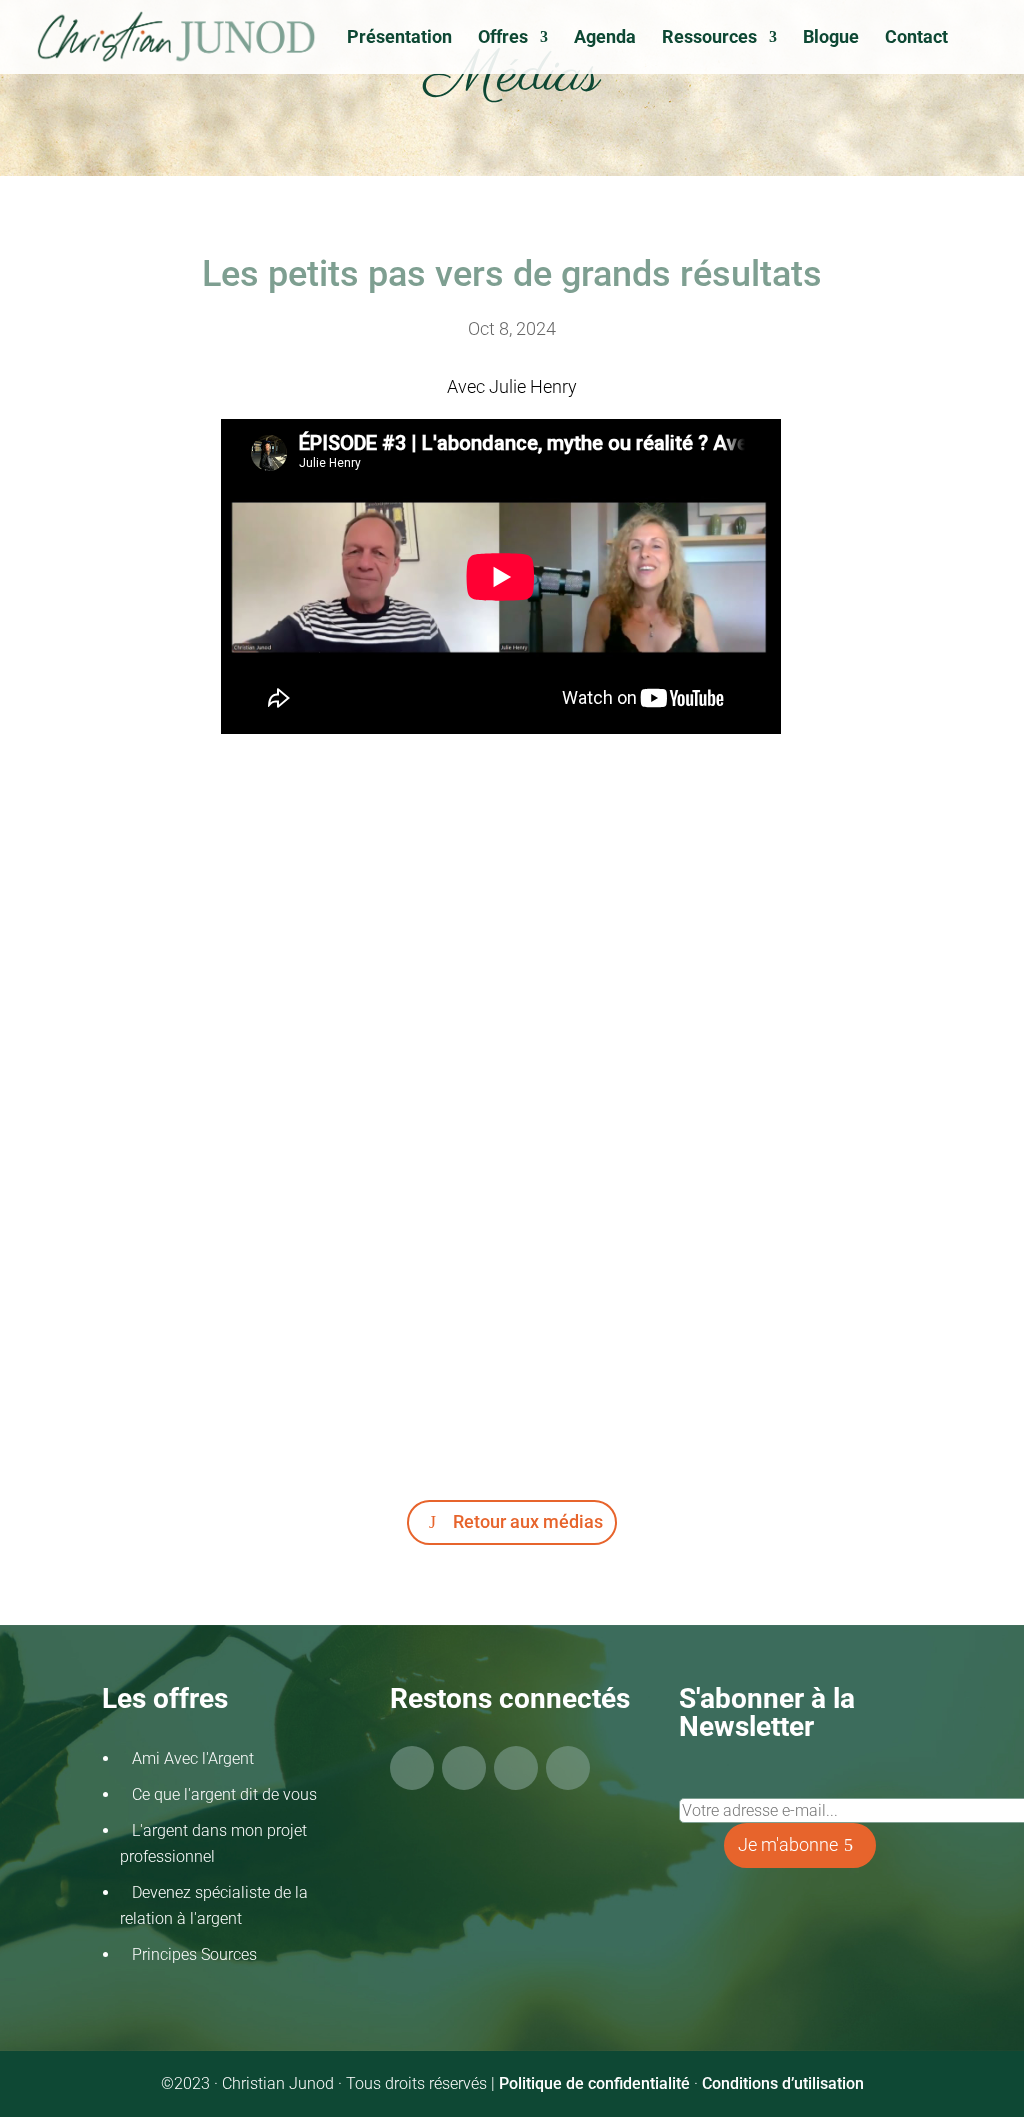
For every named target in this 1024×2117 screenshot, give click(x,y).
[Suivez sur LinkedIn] (568, 1768)
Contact (916, 38)
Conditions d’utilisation (783, 2083)
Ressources (709, 38)
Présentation (399, 38)
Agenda (605, 38)
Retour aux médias (528, 1521)
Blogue (831, 38)
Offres (503, 38)
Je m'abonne (788, 1844)
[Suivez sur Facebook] (412, 1768)
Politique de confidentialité (594, 2083)
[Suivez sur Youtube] (464, 1768)
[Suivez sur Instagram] (516, 1768)
